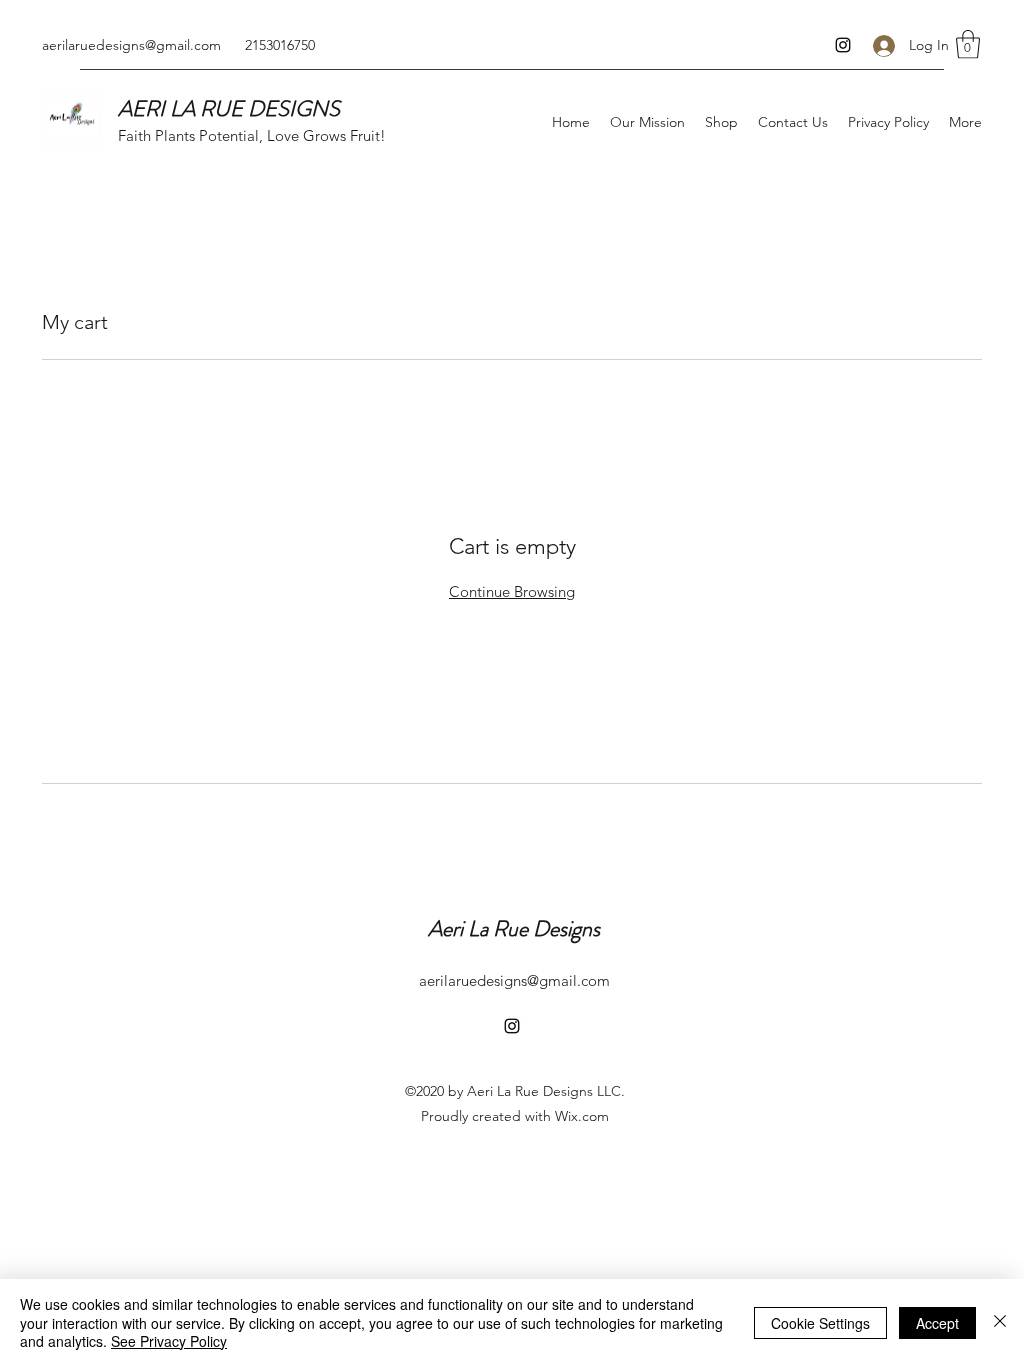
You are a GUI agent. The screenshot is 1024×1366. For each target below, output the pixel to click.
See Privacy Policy (169, 1341)
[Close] (1000, 1322)
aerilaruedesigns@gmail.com (131, 45)
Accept (937, 1323)
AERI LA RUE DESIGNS (229, 108)
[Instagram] (843, 45)
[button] (968, 44)
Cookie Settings (820, 1323)
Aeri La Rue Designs (514, 928)
